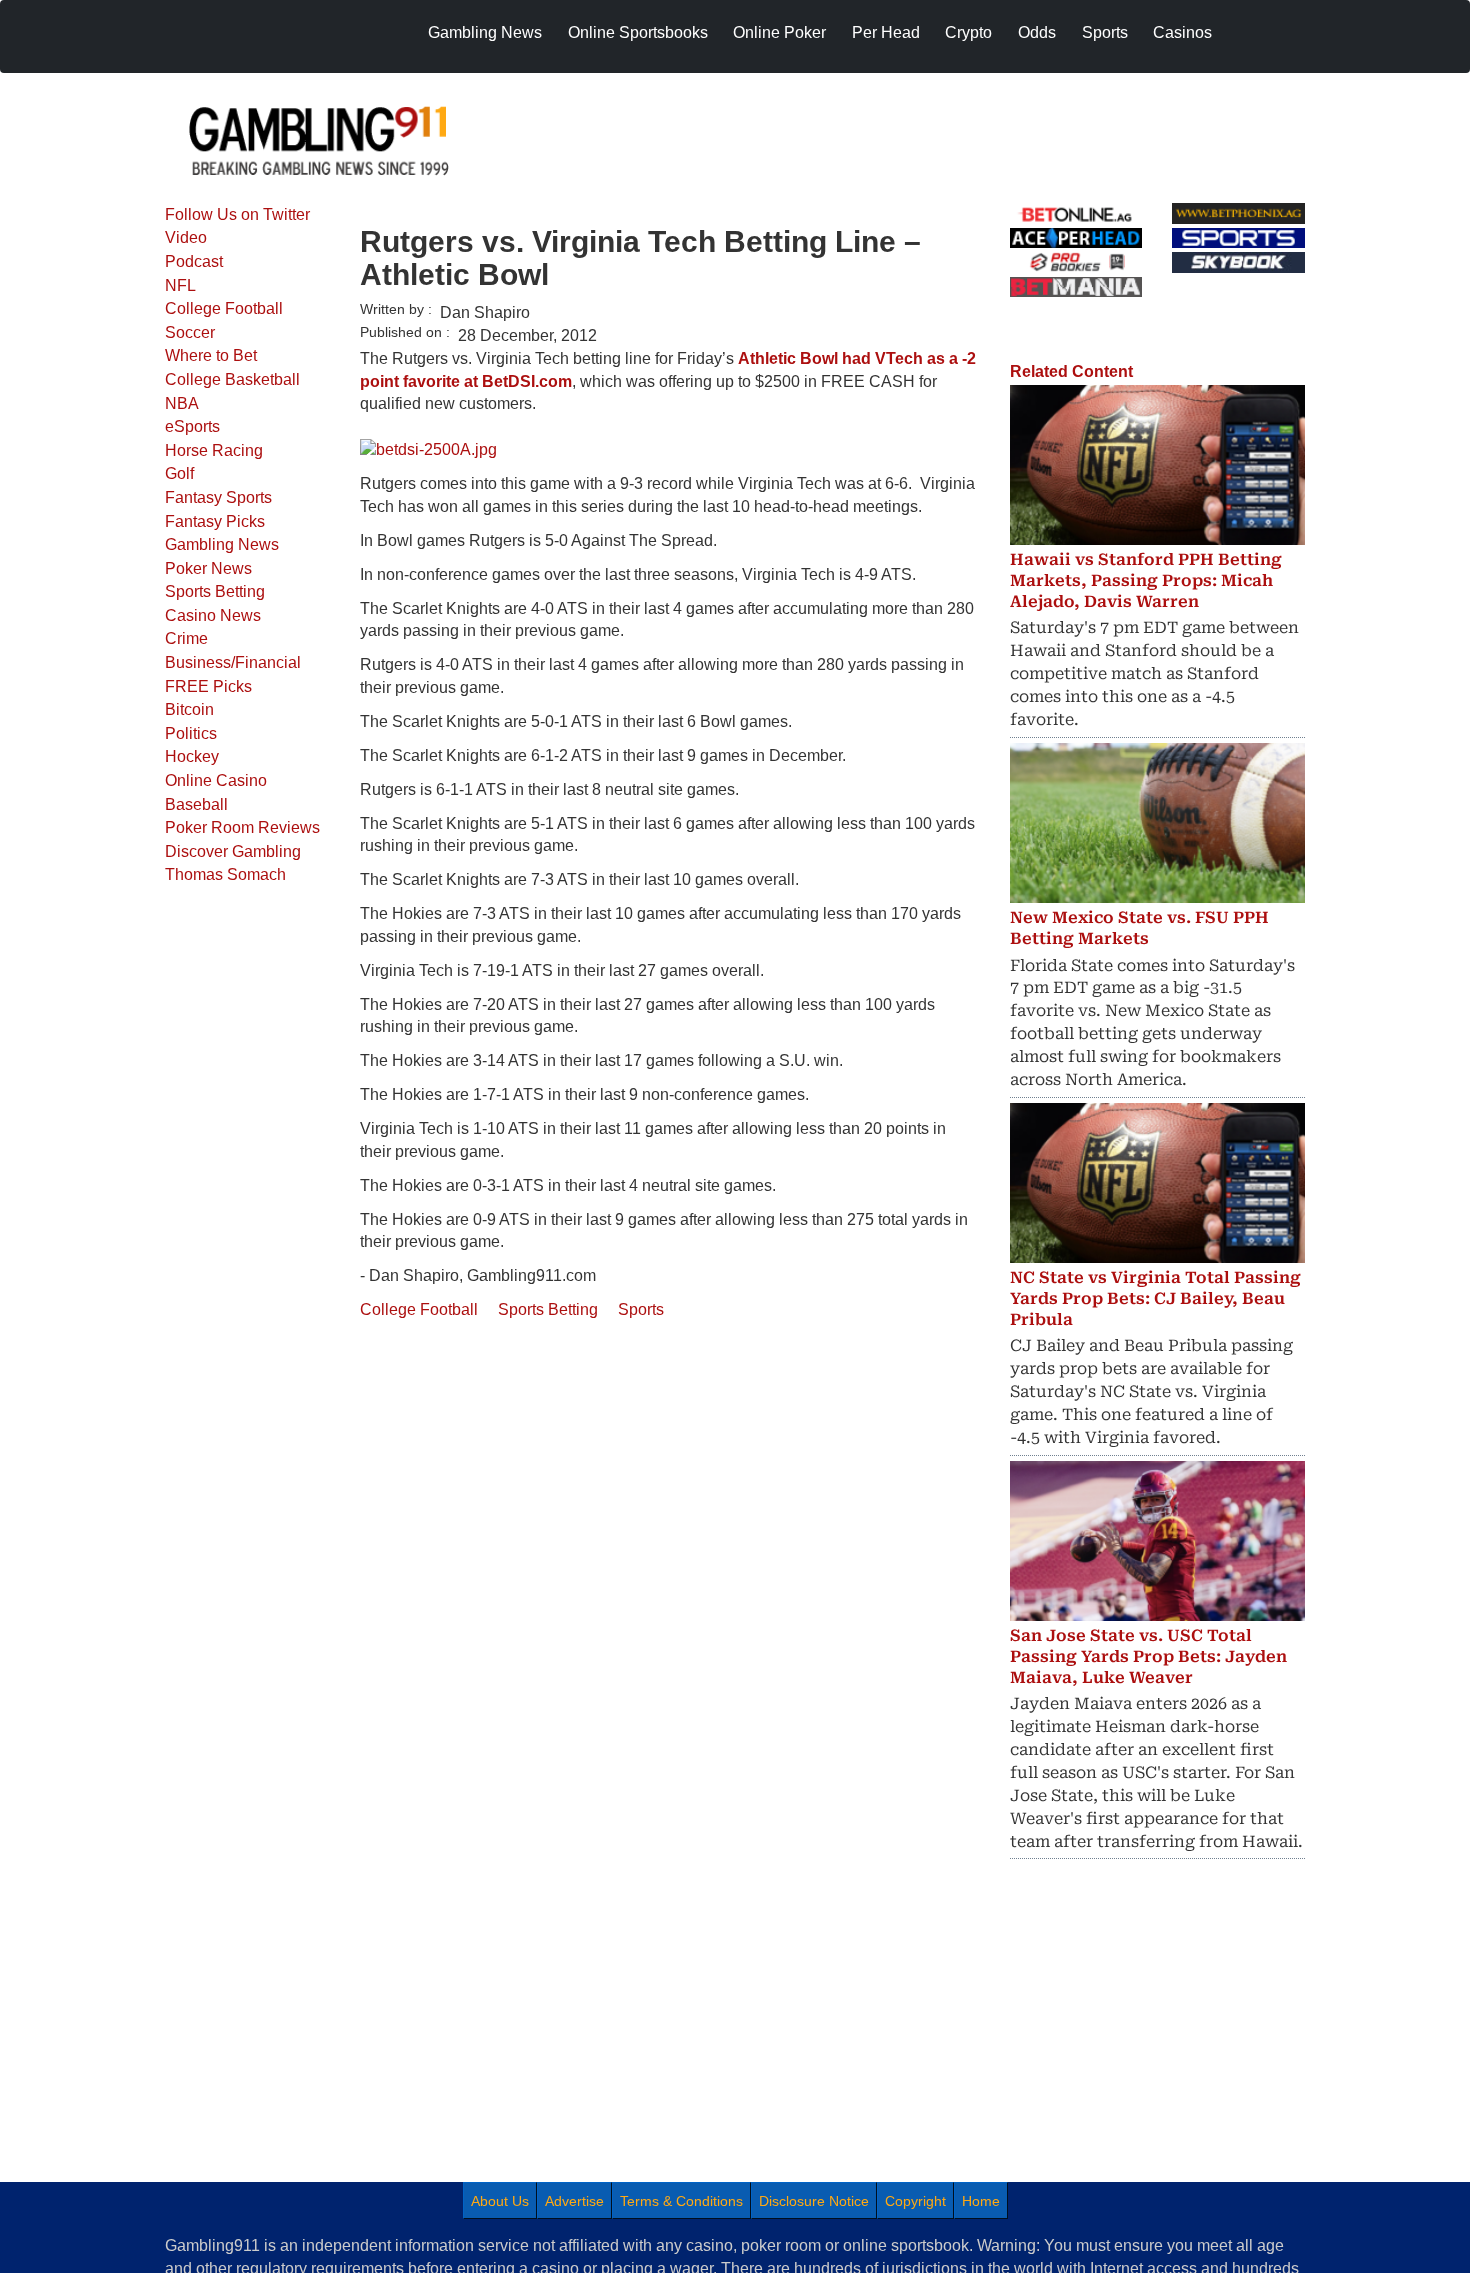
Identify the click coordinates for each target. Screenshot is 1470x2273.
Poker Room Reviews (242, 827)
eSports (192, 426)
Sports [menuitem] (1105, 32)
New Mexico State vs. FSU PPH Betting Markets (1139, 928)
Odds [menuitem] (1037, 32)
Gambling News (222, 544)
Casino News (213, 615)
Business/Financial (233, 662)
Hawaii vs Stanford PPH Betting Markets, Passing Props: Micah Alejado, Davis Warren (1146, 580)
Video (186, 237)
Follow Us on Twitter (237, 214)
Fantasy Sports (218, 497)
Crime (186, 638)
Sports (641, 1309)
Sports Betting (215, 591)
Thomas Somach (225, 874)
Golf (179, 473)
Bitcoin (189, 709)
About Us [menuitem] (500, 2201)
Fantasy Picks (215, 521)
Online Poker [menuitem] (779, 32)
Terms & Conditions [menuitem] (681, 2201)
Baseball (196, 804)
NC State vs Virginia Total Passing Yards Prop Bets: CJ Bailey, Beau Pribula (1155, 1298)
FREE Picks (208, 686)
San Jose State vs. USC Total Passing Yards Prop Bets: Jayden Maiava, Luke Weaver (1148, 1656)
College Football (224, 308)
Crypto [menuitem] (968, 32)
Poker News (208, 568)
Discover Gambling (233, 851)
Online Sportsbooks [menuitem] (638, 32)
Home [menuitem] (981, 2201)
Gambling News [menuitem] (485, 32)
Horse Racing (214, 450)
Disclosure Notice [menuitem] (814, 2201)
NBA (182, 403)
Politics (191, 733)
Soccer (190, 332)
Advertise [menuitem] (574, 2201)
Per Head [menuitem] (886, 32)
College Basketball (232, 379)
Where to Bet (211, 355)
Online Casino (216, 780)
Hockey (192, 756)
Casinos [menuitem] (1182, 32)
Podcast (194, 261)
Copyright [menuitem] (915, 2201)
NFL (180, 285)
